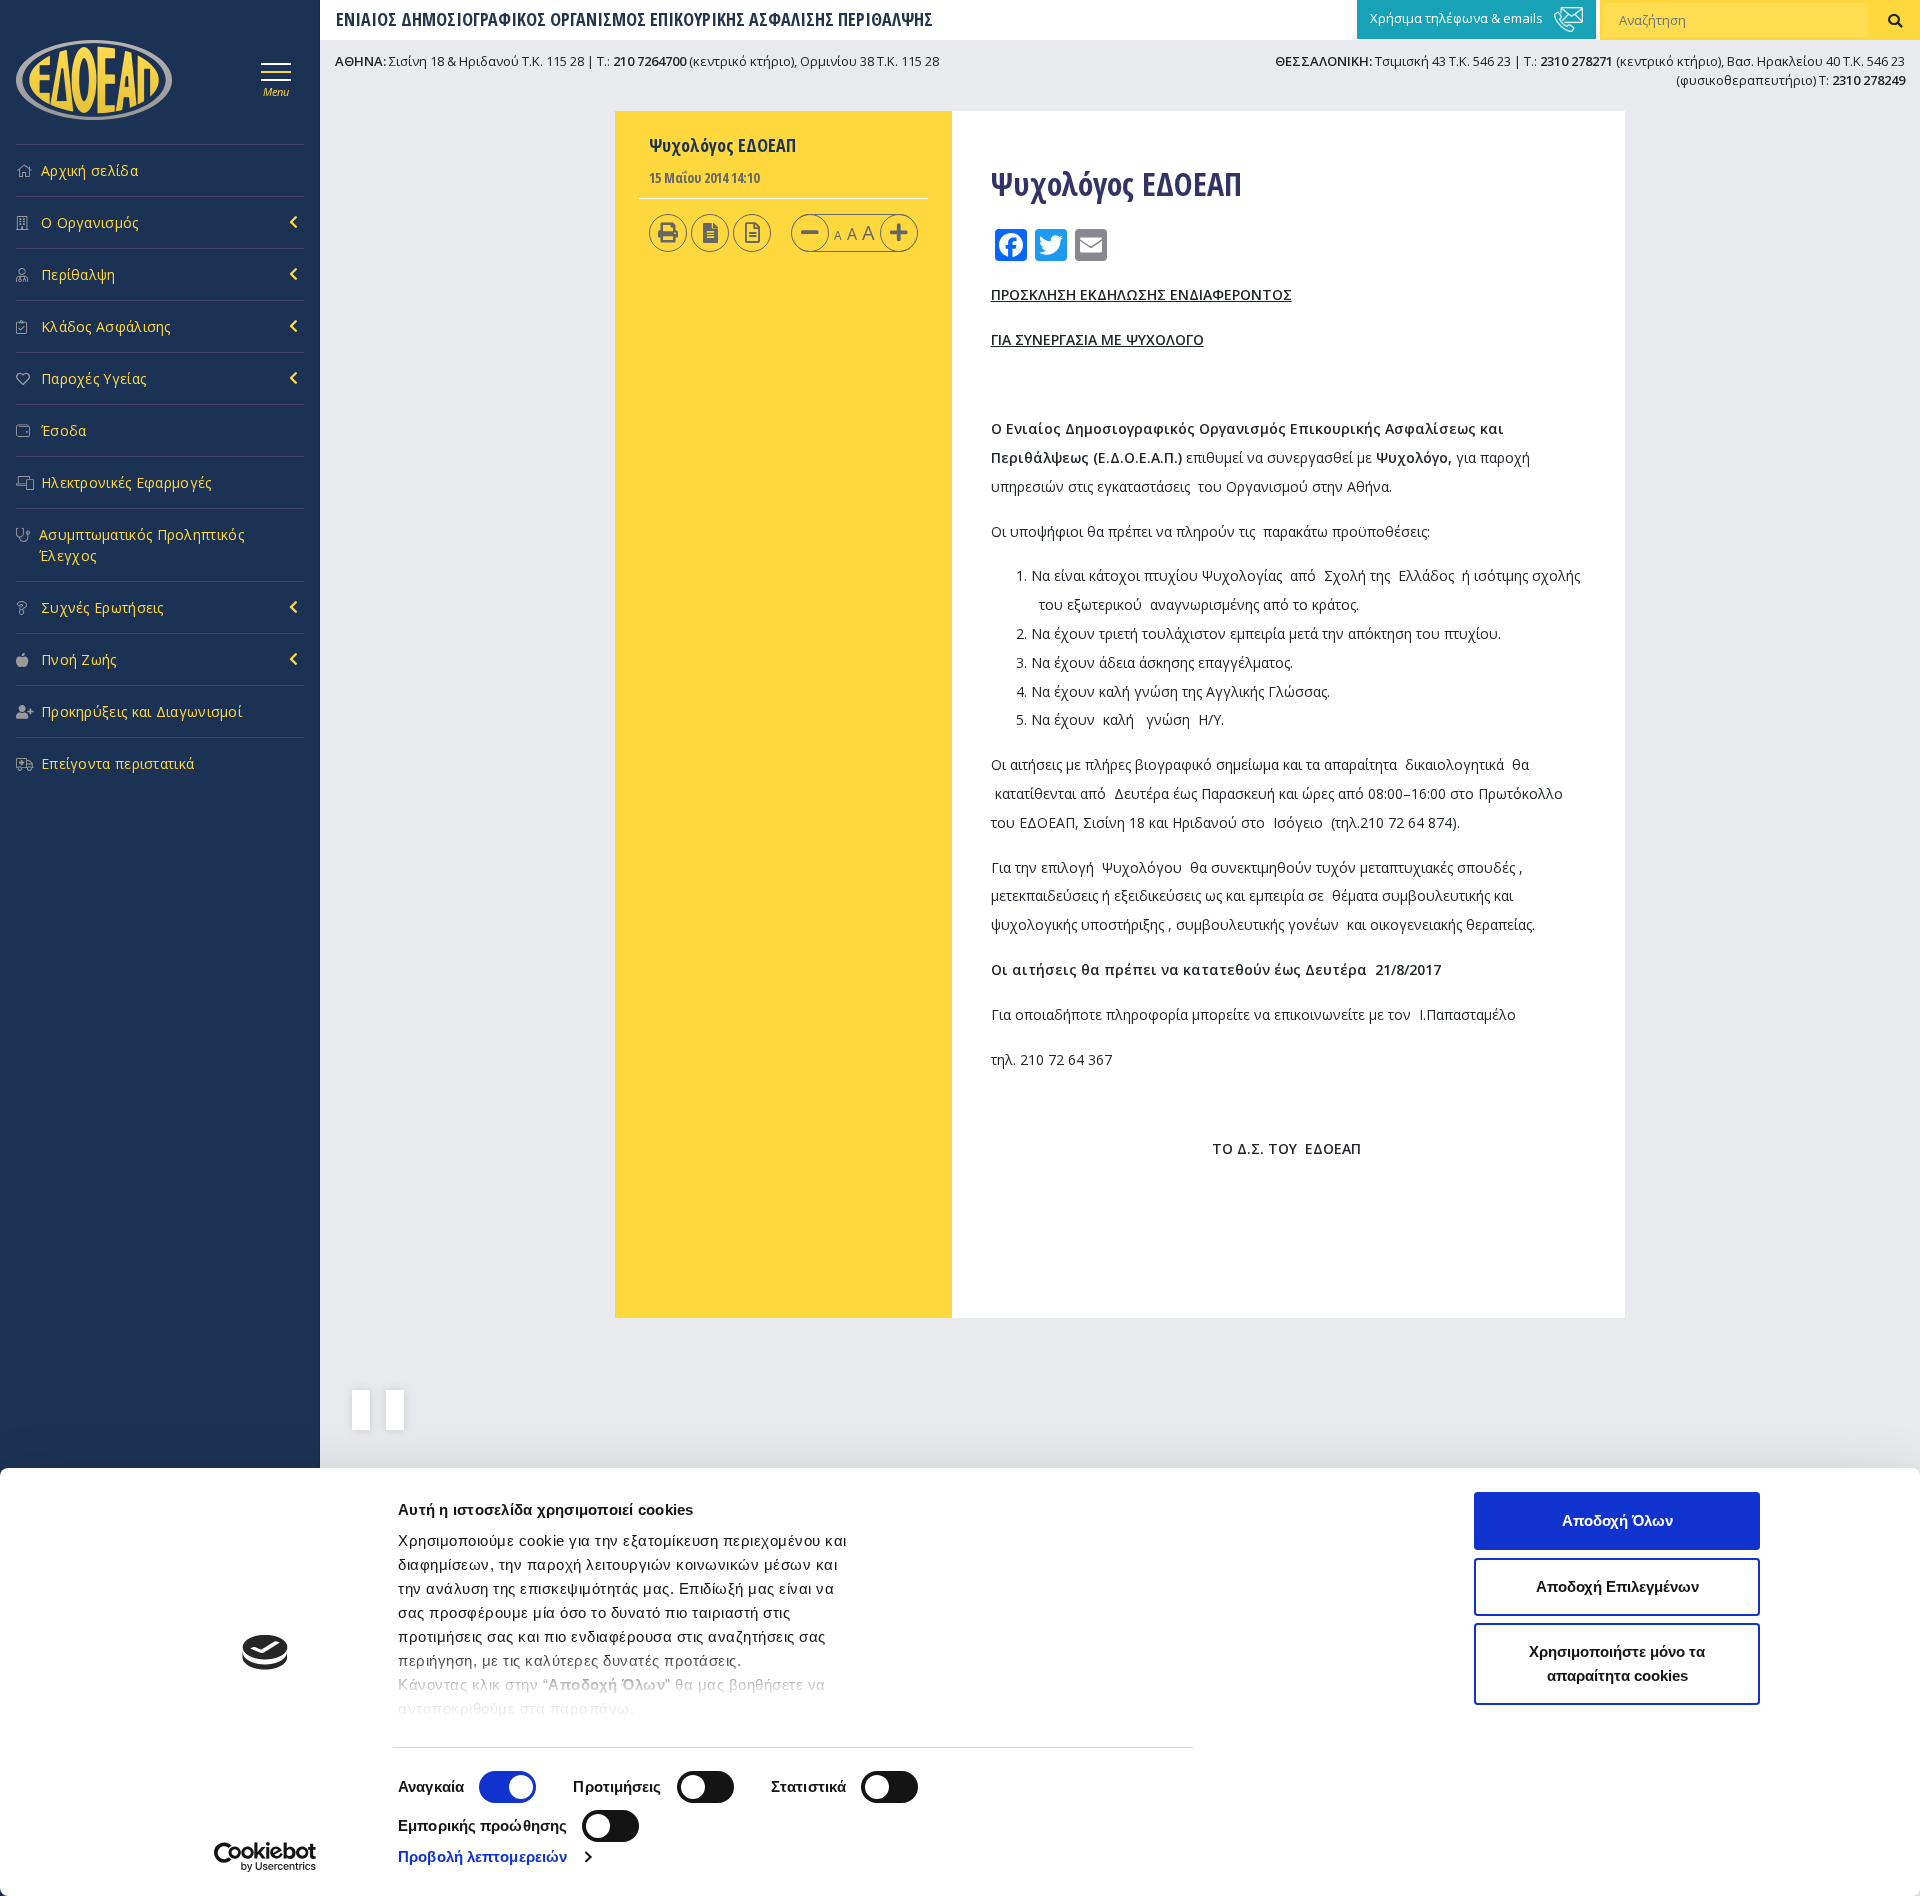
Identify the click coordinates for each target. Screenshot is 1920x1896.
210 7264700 (649, 61)
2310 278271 (1576, 61)
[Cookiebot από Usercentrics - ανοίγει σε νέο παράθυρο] (265, 1857)
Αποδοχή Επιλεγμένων (1617, 1586)
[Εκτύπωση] (668, 231)
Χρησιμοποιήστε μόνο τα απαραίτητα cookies (1617, 1663)
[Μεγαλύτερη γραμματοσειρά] (899, 231)
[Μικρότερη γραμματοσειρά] (810, 231)
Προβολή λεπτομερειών (482, 1856)
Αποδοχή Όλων (1617, 1520)
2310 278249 (1868, 80)
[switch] (705, 1787)
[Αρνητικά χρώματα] (710, 231)
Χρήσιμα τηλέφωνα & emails (1458, 18)
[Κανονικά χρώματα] (752, 231)
